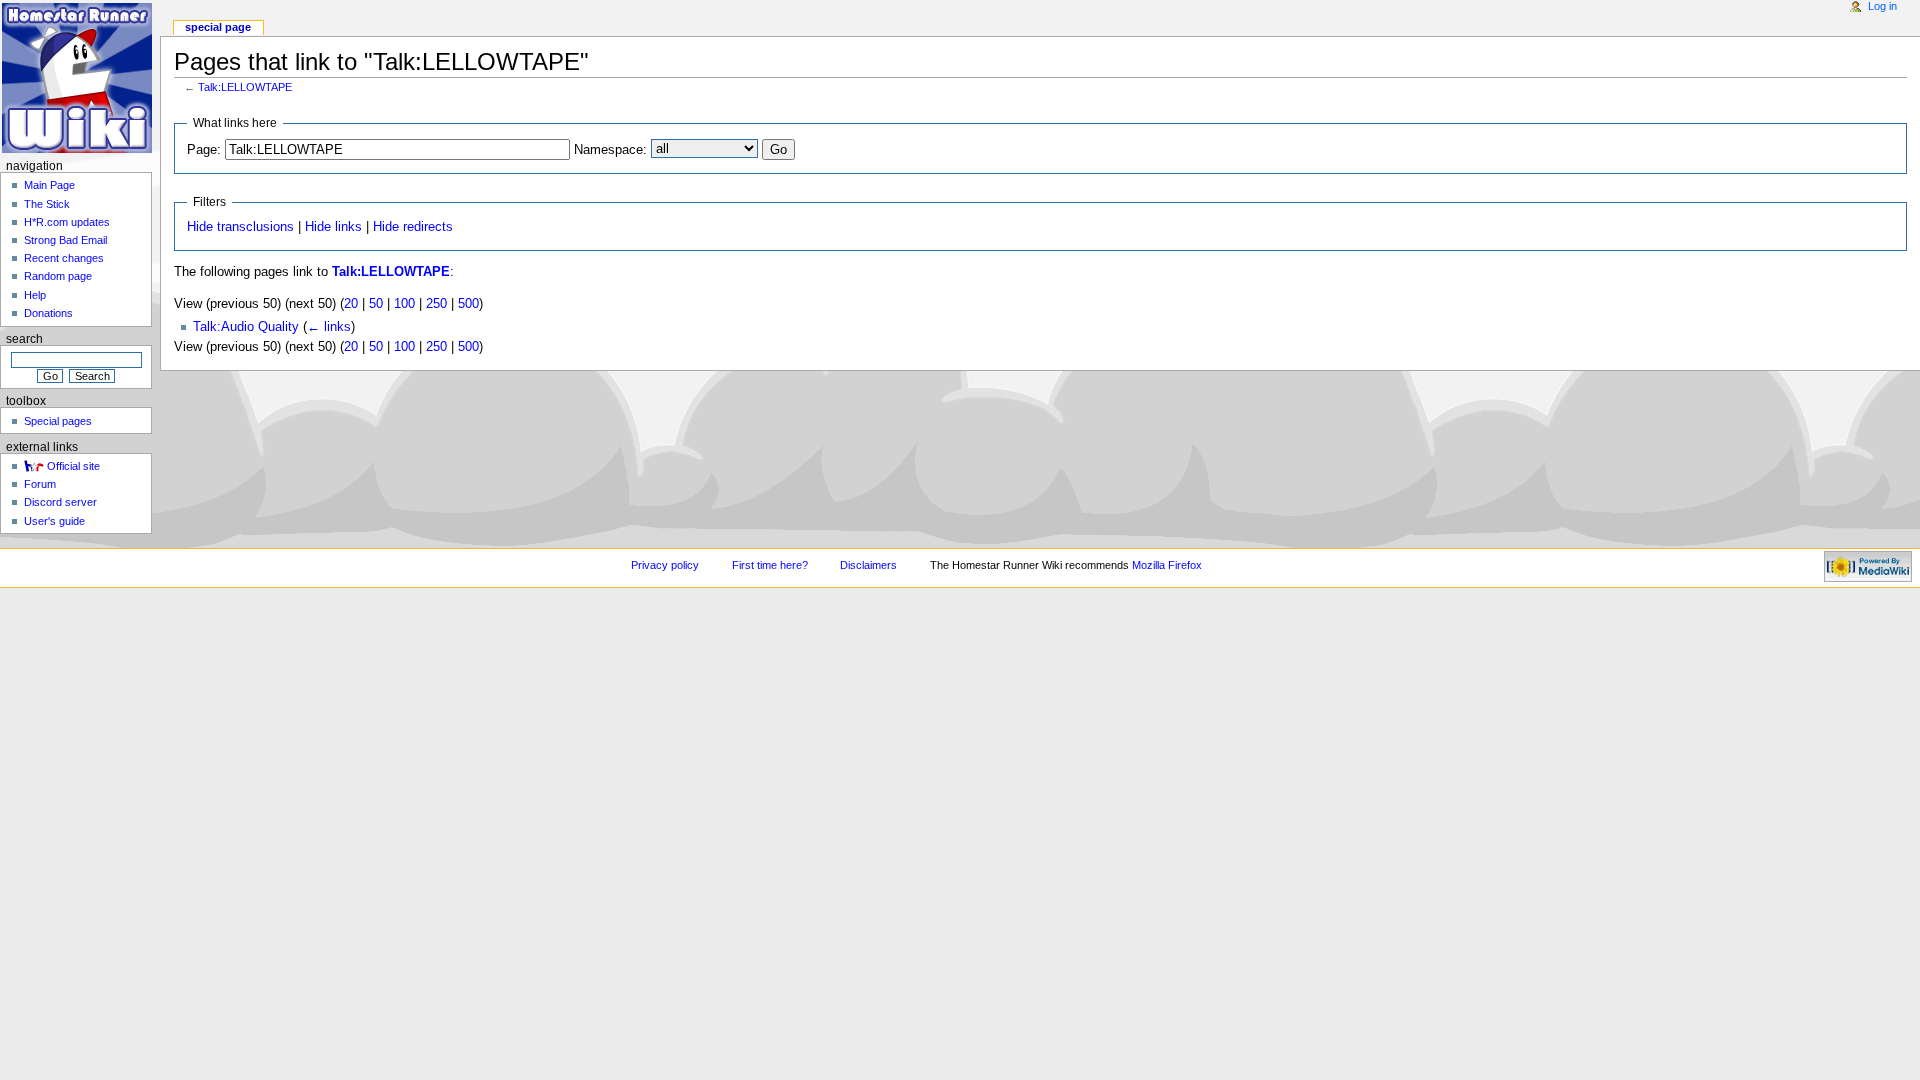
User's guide (54, 521)
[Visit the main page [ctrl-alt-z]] (77, 77)
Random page (58, 276)
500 (468, 304)
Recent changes (64, 258)
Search (24, 339)
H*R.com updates (67, 222)
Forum (40, 484)
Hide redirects (413, 227)
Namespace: (610, 150)
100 (404, 304)
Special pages (58, 421)
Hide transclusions (240, 227)
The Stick (47, 204)
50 (376, 304)
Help (35, 295)
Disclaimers (868, 565)
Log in (1882, 6)
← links (329, 327)
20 (351, 304)
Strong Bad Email (65, 240)
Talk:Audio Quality (246, 327)
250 (436, 304)
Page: (204, 150)
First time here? (770, 565)
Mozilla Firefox (1167, 565)
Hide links (333, 227)
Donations (48, 313)
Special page (218, 27)
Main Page (49, 185)
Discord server (60, 502)
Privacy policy (665, 565)
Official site (73, 466)
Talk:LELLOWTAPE (245, 87)
